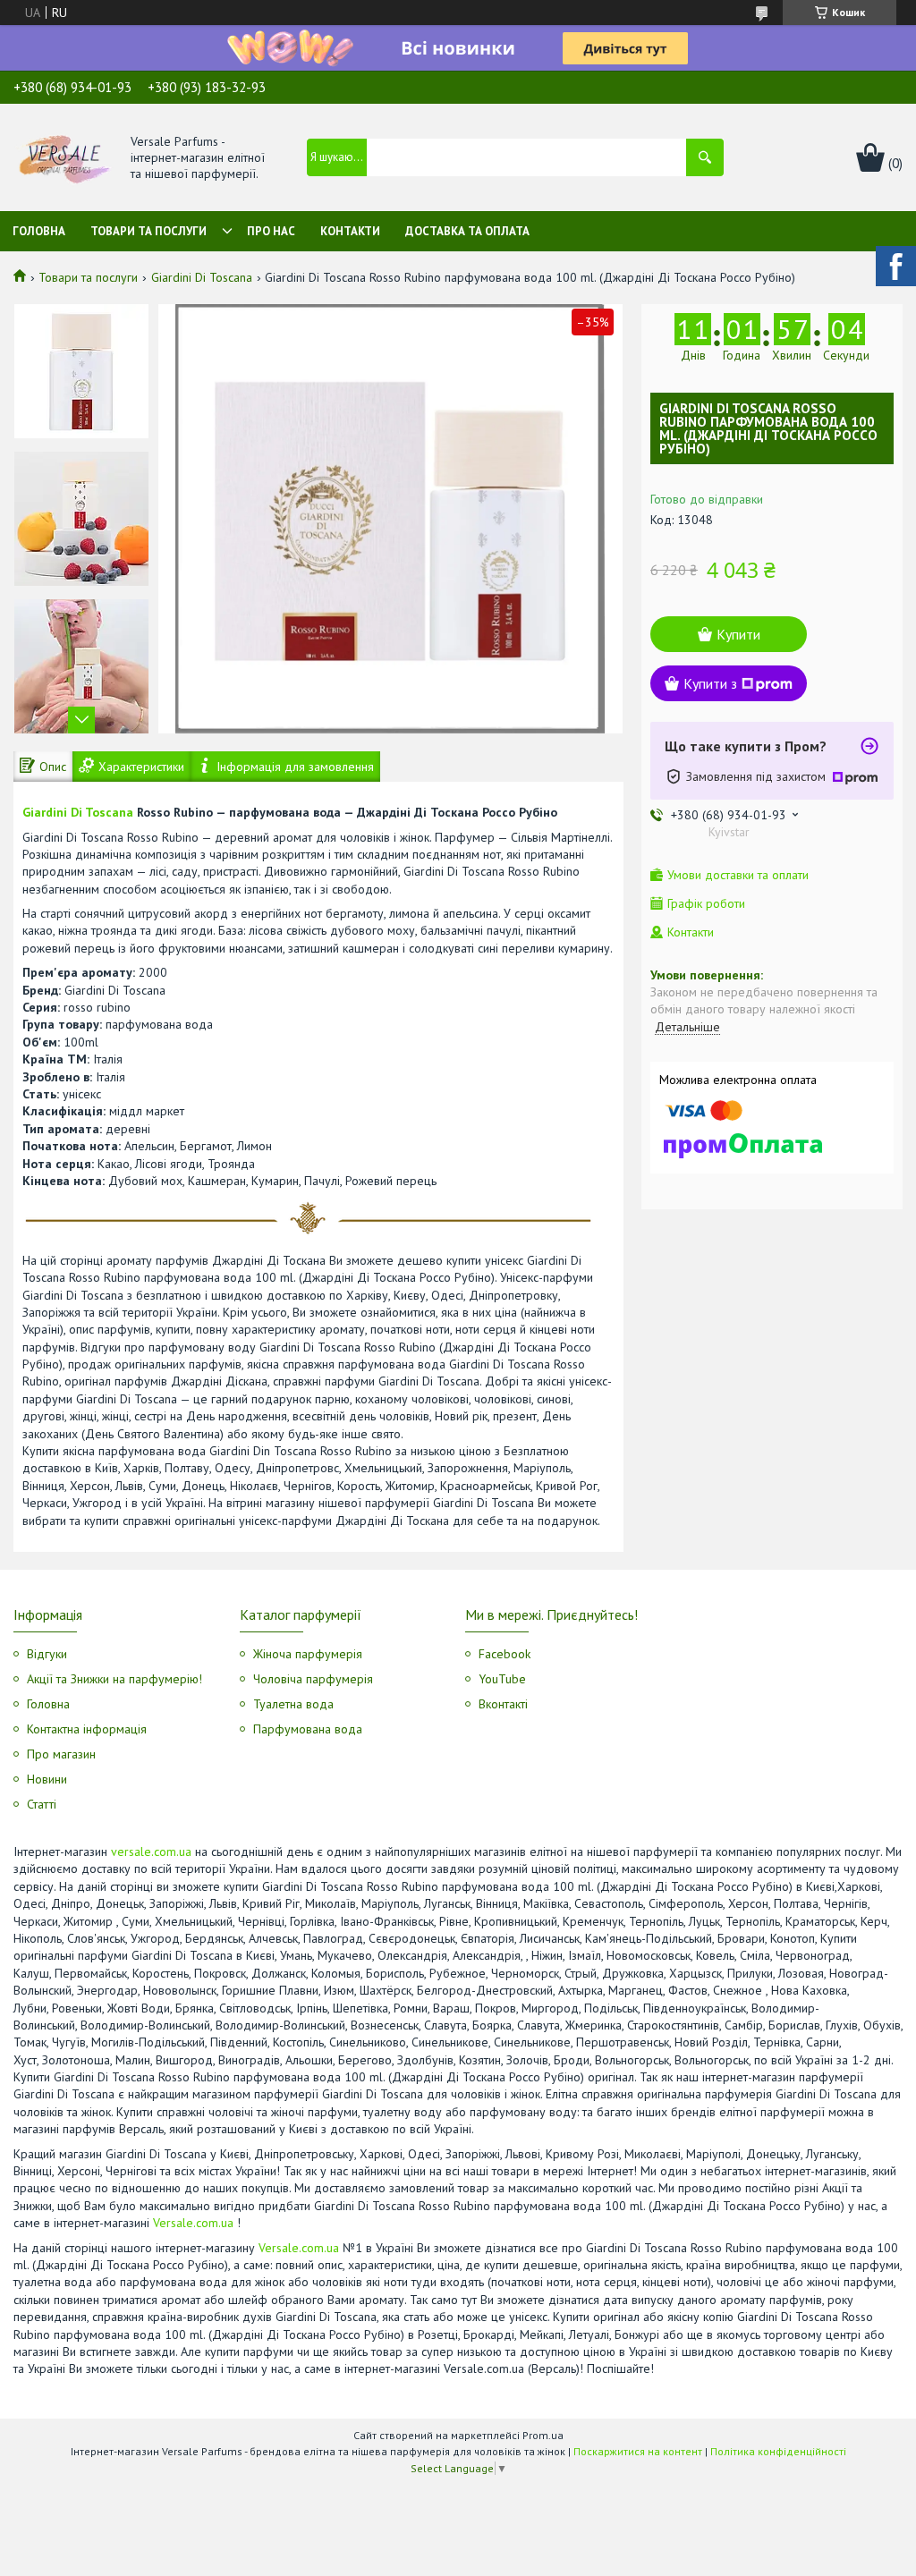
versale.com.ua (151, 1851)
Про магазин (61, 1754)
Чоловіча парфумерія (313, 1679)
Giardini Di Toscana (202, 277)
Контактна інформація (87, 1729)
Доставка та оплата (467, 231)
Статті (42, 1804)
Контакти (350, 231)
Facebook (505, 1654)
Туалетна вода (293, 1704)
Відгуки (47, 1654)
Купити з (710, 683)
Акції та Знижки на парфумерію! (114, 1679)
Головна (39, 231)
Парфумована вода (308, 1729)
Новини (47, 1779)
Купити (738, 634)
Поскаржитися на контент (638, 2451)
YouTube (502, 1679)
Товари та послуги (148, 231)
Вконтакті (503, 1704)
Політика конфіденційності (778, 2451)
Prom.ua (543, 2435)
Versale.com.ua (193, 2223)
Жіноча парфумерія (308, 1654)
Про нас (271, 231)
